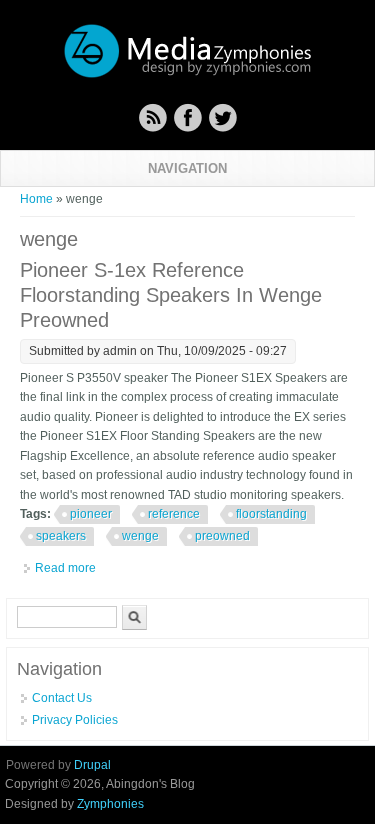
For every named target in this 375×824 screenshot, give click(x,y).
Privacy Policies (75, 720)
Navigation (187, 168)
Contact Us (62, 698)
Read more (65, 568)
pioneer (91, 514)
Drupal (92, 765)
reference (174, 514)
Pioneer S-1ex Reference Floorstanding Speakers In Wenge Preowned (171, 295)
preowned (222, 536)
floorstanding (271, 514)
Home (36, 199)
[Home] (188, 75)
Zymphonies (110, 804)
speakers (61, 536)
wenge (140, 536)
